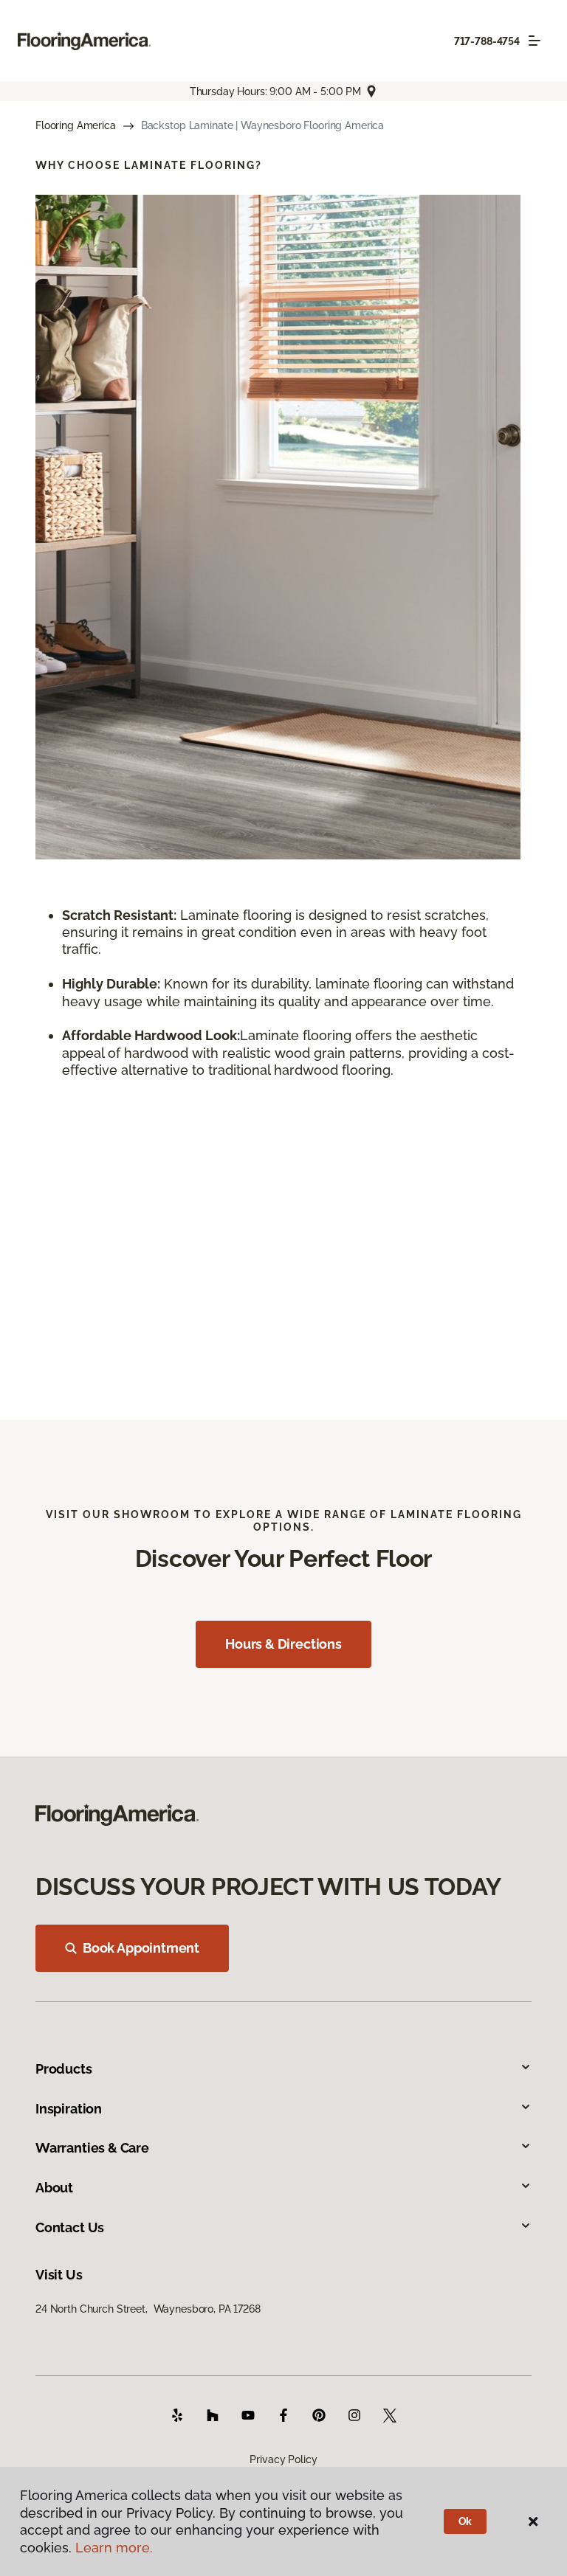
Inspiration (69, 2109)
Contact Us (70, 2227)
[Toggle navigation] (535, 41)
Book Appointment (141, 1948)
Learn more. (114, 2548)
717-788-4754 (487, 41)
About (54, 2188)
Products (64, 2069)
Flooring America (76, 125)
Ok (465, 2521)
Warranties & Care (92, 2148)
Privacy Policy (283, 2459)
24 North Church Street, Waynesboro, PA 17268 (148, 2309)
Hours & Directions (283, 1644)
